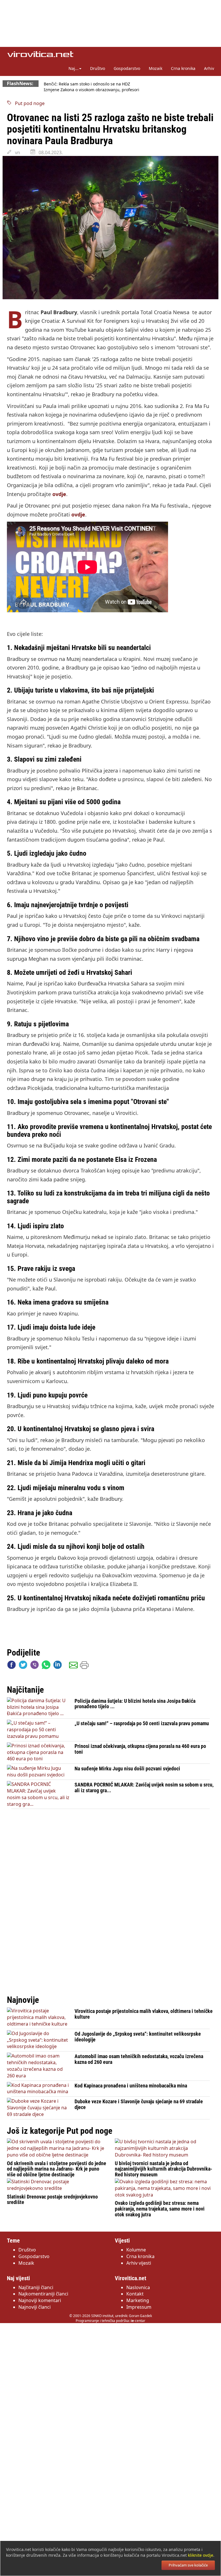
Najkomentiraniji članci (43, 2294)
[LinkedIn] (58, 1666)
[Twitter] (23, 1666)
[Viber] (35, 1666)
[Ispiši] (84, 1666)
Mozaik (156, 68)
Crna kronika (183, 68)
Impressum (139, 2307)
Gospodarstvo (127, 68)
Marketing (138, 2300)
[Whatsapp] (46, 1666)
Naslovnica (138, 2287)
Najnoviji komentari (40, 2300)
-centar (138, 2321)
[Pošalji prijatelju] (73, 1666)
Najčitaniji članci (36, 2287)
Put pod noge (28, 103)
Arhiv (209, 68)
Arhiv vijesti (139, 2263)
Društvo (98, 68)
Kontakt (135, 2294)
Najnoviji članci (35, 2307)
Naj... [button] (74, 68)
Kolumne (136, 2250)
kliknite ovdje (201, 2555)
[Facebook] (12, 1666)
